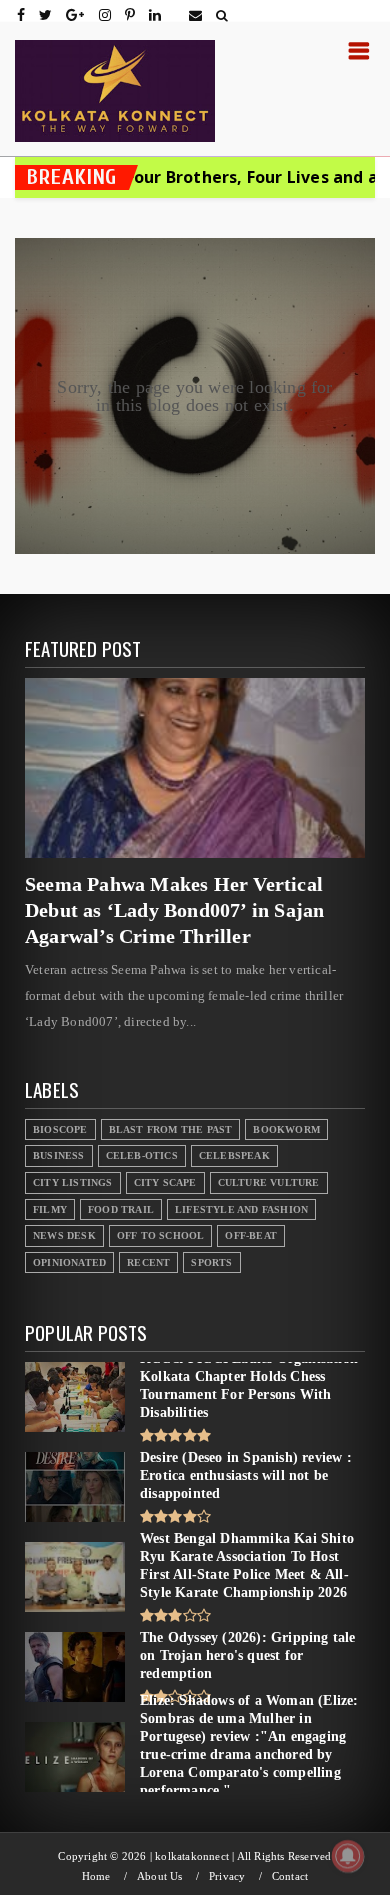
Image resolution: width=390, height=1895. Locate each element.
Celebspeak (234, 1155)
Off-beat (251, 1235)
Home (96, 1876)
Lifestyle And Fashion (241, 1209)
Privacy (227, 1876)
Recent (148, 1262)
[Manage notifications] (348, 1856)
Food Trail (121, 1209)
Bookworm (286, 1129)
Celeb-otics (142, 1155)
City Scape (165, 1182)
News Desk (64, 1235)
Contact (290, 1876)
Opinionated (69, 1262)
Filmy (50, 1209)
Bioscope (60, 1129)
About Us (160, 1876)
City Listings (73, 1182)
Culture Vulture (269, 1182)
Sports (211, 1262)
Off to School (161, 1235)
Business (59, 1155)
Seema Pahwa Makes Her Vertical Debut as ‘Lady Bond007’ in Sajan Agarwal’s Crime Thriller (174, 910)
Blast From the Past (171, 1129)
